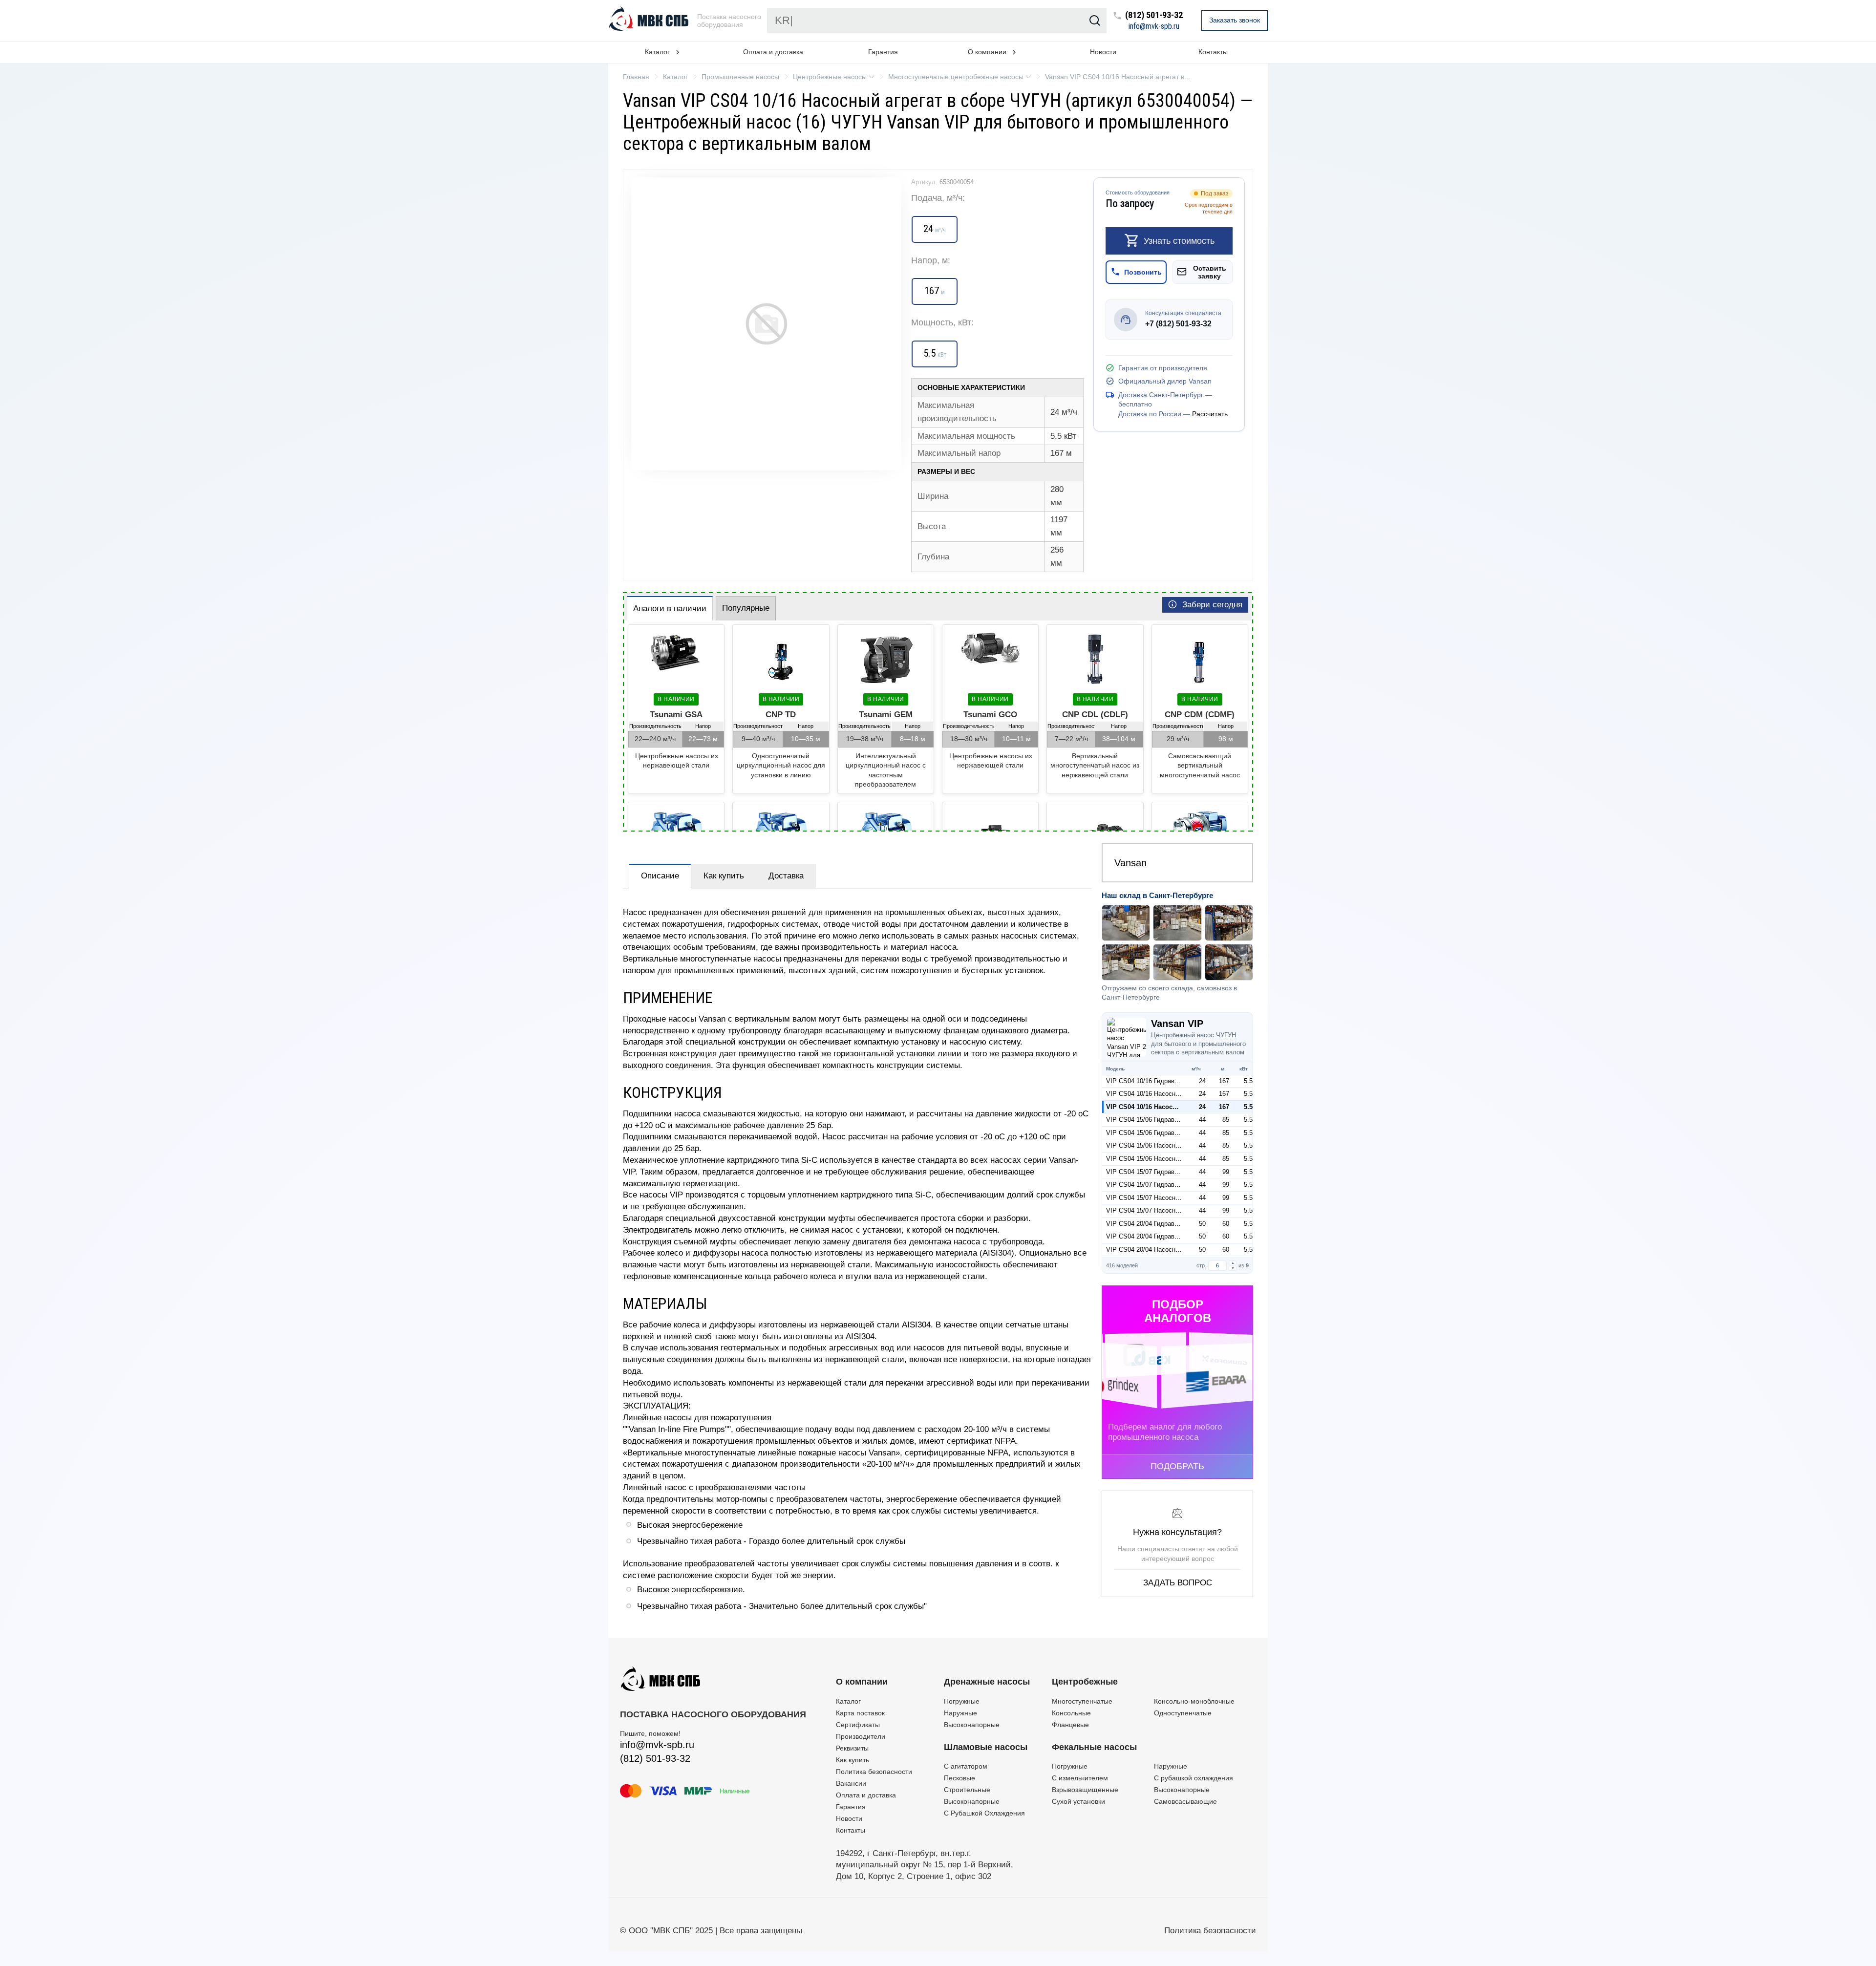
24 (1202, 1081)
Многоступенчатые (1082, 1701)
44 (1202, 1120)
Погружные (962, 1701)
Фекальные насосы (1094, 1747)
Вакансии (851, 1783)
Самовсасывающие (1185, 1801)
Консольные (1071, 1713)
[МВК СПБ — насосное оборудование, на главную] (650, 21)
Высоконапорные (972, 1725)
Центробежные (1085, 1682)
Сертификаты (858, 1725)
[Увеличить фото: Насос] (766, 324)
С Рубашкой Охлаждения (984, 1813)
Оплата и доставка (773, 52)
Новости (1103, 52)
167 (1224, 1081)
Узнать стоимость (1179, 240)
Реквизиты (852, 1748)
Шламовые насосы (986, 1747)
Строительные (967, 1790)
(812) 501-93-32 (1154, 15)
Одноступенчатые (1183, 1713)
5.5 (1248, 1081)
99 (1226, 1172)
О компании (862, 1682)
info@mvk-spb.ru (1154, 26)
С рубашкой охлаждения (1194, 1778)
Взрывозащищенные (1085, 1790)
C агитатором (966, 1766)
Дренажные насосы (987, 1682)
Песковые (959, 1778)
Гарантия (883, 52)
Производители (861, 1736)
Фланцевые (1070, 1725)
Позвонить (1143, 272)
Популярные (746, 608)
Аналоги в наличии (670, 609)
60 (1226, 1224)
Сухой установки (1078, 1801)
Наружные (960, 1713)
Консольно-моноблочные (1194, 1701)
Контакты (1213, 52)
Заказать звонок (1235, 20)
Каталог (848, 1701)
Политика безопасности (874, 1772)
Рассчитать (1210, 414)
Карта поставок (860, 1713)
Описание (660, 876)
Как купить (724, 876)
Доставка (786, 876)
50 (1202, 1224)
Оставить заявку (1210, 272)
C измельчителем (1080, 1778)
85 (1226, 1120)
